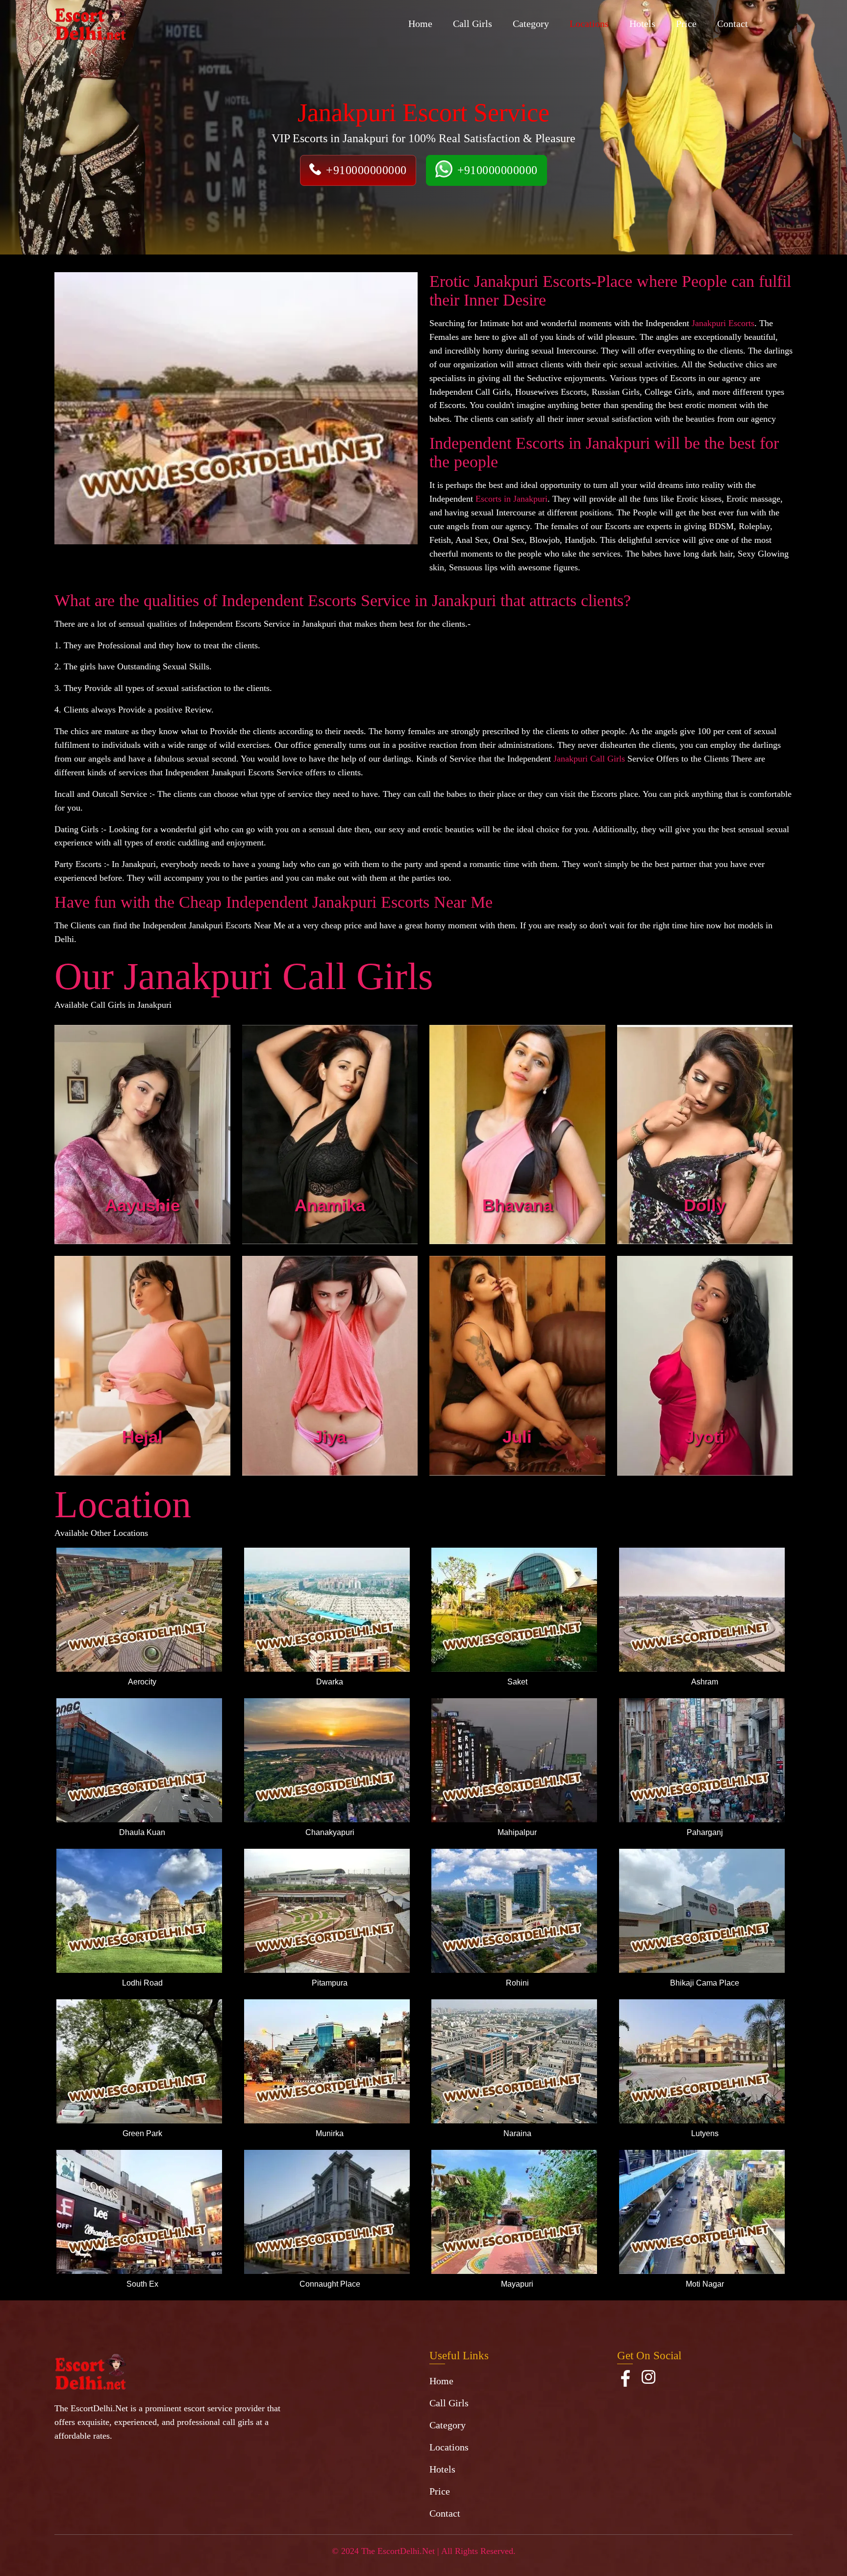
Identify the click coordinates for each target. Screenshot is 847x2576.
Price (686, 24)
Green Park (142, 2133)
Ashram (705, 1682)
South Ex (142, 2284)
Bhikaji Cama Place (705, 1983)
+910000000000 (366, 170)
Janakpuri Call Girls (589, 759)
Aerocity (142, 1682)
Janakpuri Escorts (723, 323)
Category (531, 24)
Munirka (330, 2133)
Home (420, 24)
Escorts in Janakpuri (511, 499)
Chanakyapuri (330, 1832)
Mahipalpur (517, 1832)
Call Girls (473, 24)
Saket (517, 1682)
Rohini (517, 1983)
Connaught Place (330, 2284)
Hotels (642, 24)
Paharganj (705, 1832)
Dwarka (330, 1682)
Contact (733, 24)
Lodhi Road (142, 1983)
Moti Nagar (705, 2284)
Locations (589, 24)
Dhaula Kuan (142, 1832)
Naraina (517, 2133)
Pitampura (330, 1983)
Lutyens (705, 2133)
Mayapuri (517, 2284)
